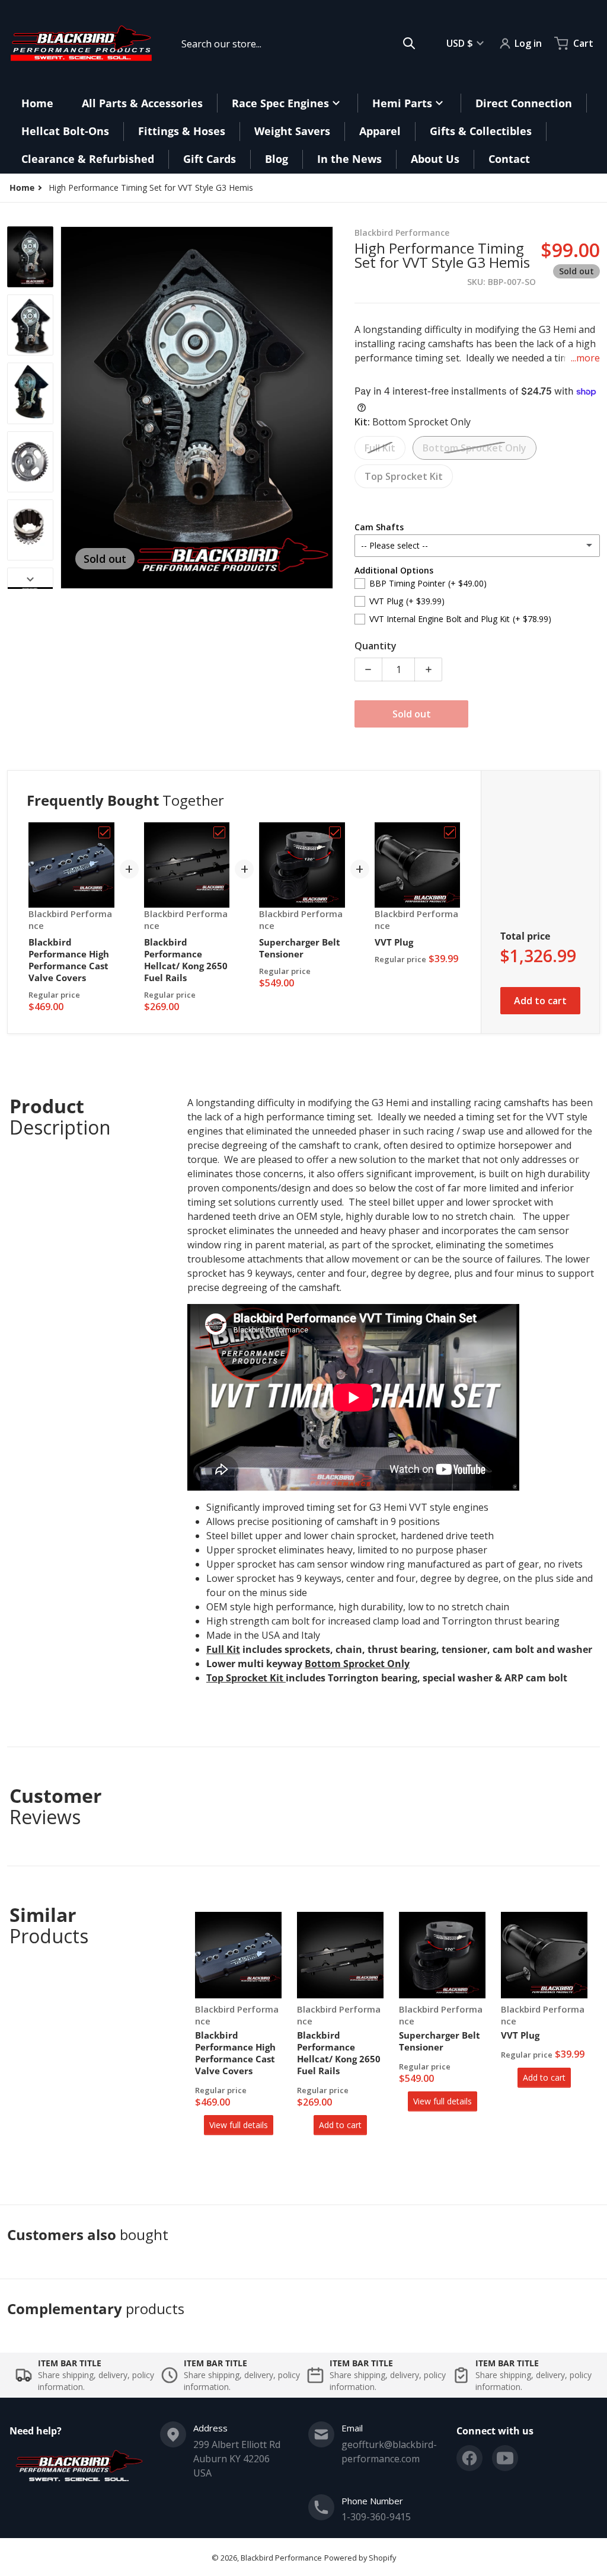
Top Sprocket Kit (404, 476)
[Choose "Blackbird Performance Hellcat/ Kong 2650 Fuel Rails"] (219, 832)
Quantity (376, 646)
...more (585, 358)
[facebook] (469, 2458)
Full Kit (380, 448)
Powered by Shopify (360, 2558)
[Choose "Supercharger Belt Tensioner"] (335, 832)
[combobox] (298, 43)
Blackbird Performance (281, 2558)
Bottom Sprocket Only (475, 448)
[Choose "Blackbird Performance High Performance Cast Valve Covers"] (104, 832)
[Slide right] (326, 408)
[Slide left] (68, 408)
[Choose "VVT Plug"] (450, 832)
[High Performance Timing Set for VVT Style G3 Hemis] (30, 257)
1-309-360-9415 (376, 2517)
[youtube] (505, 2458)
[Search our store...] (409, 43)
